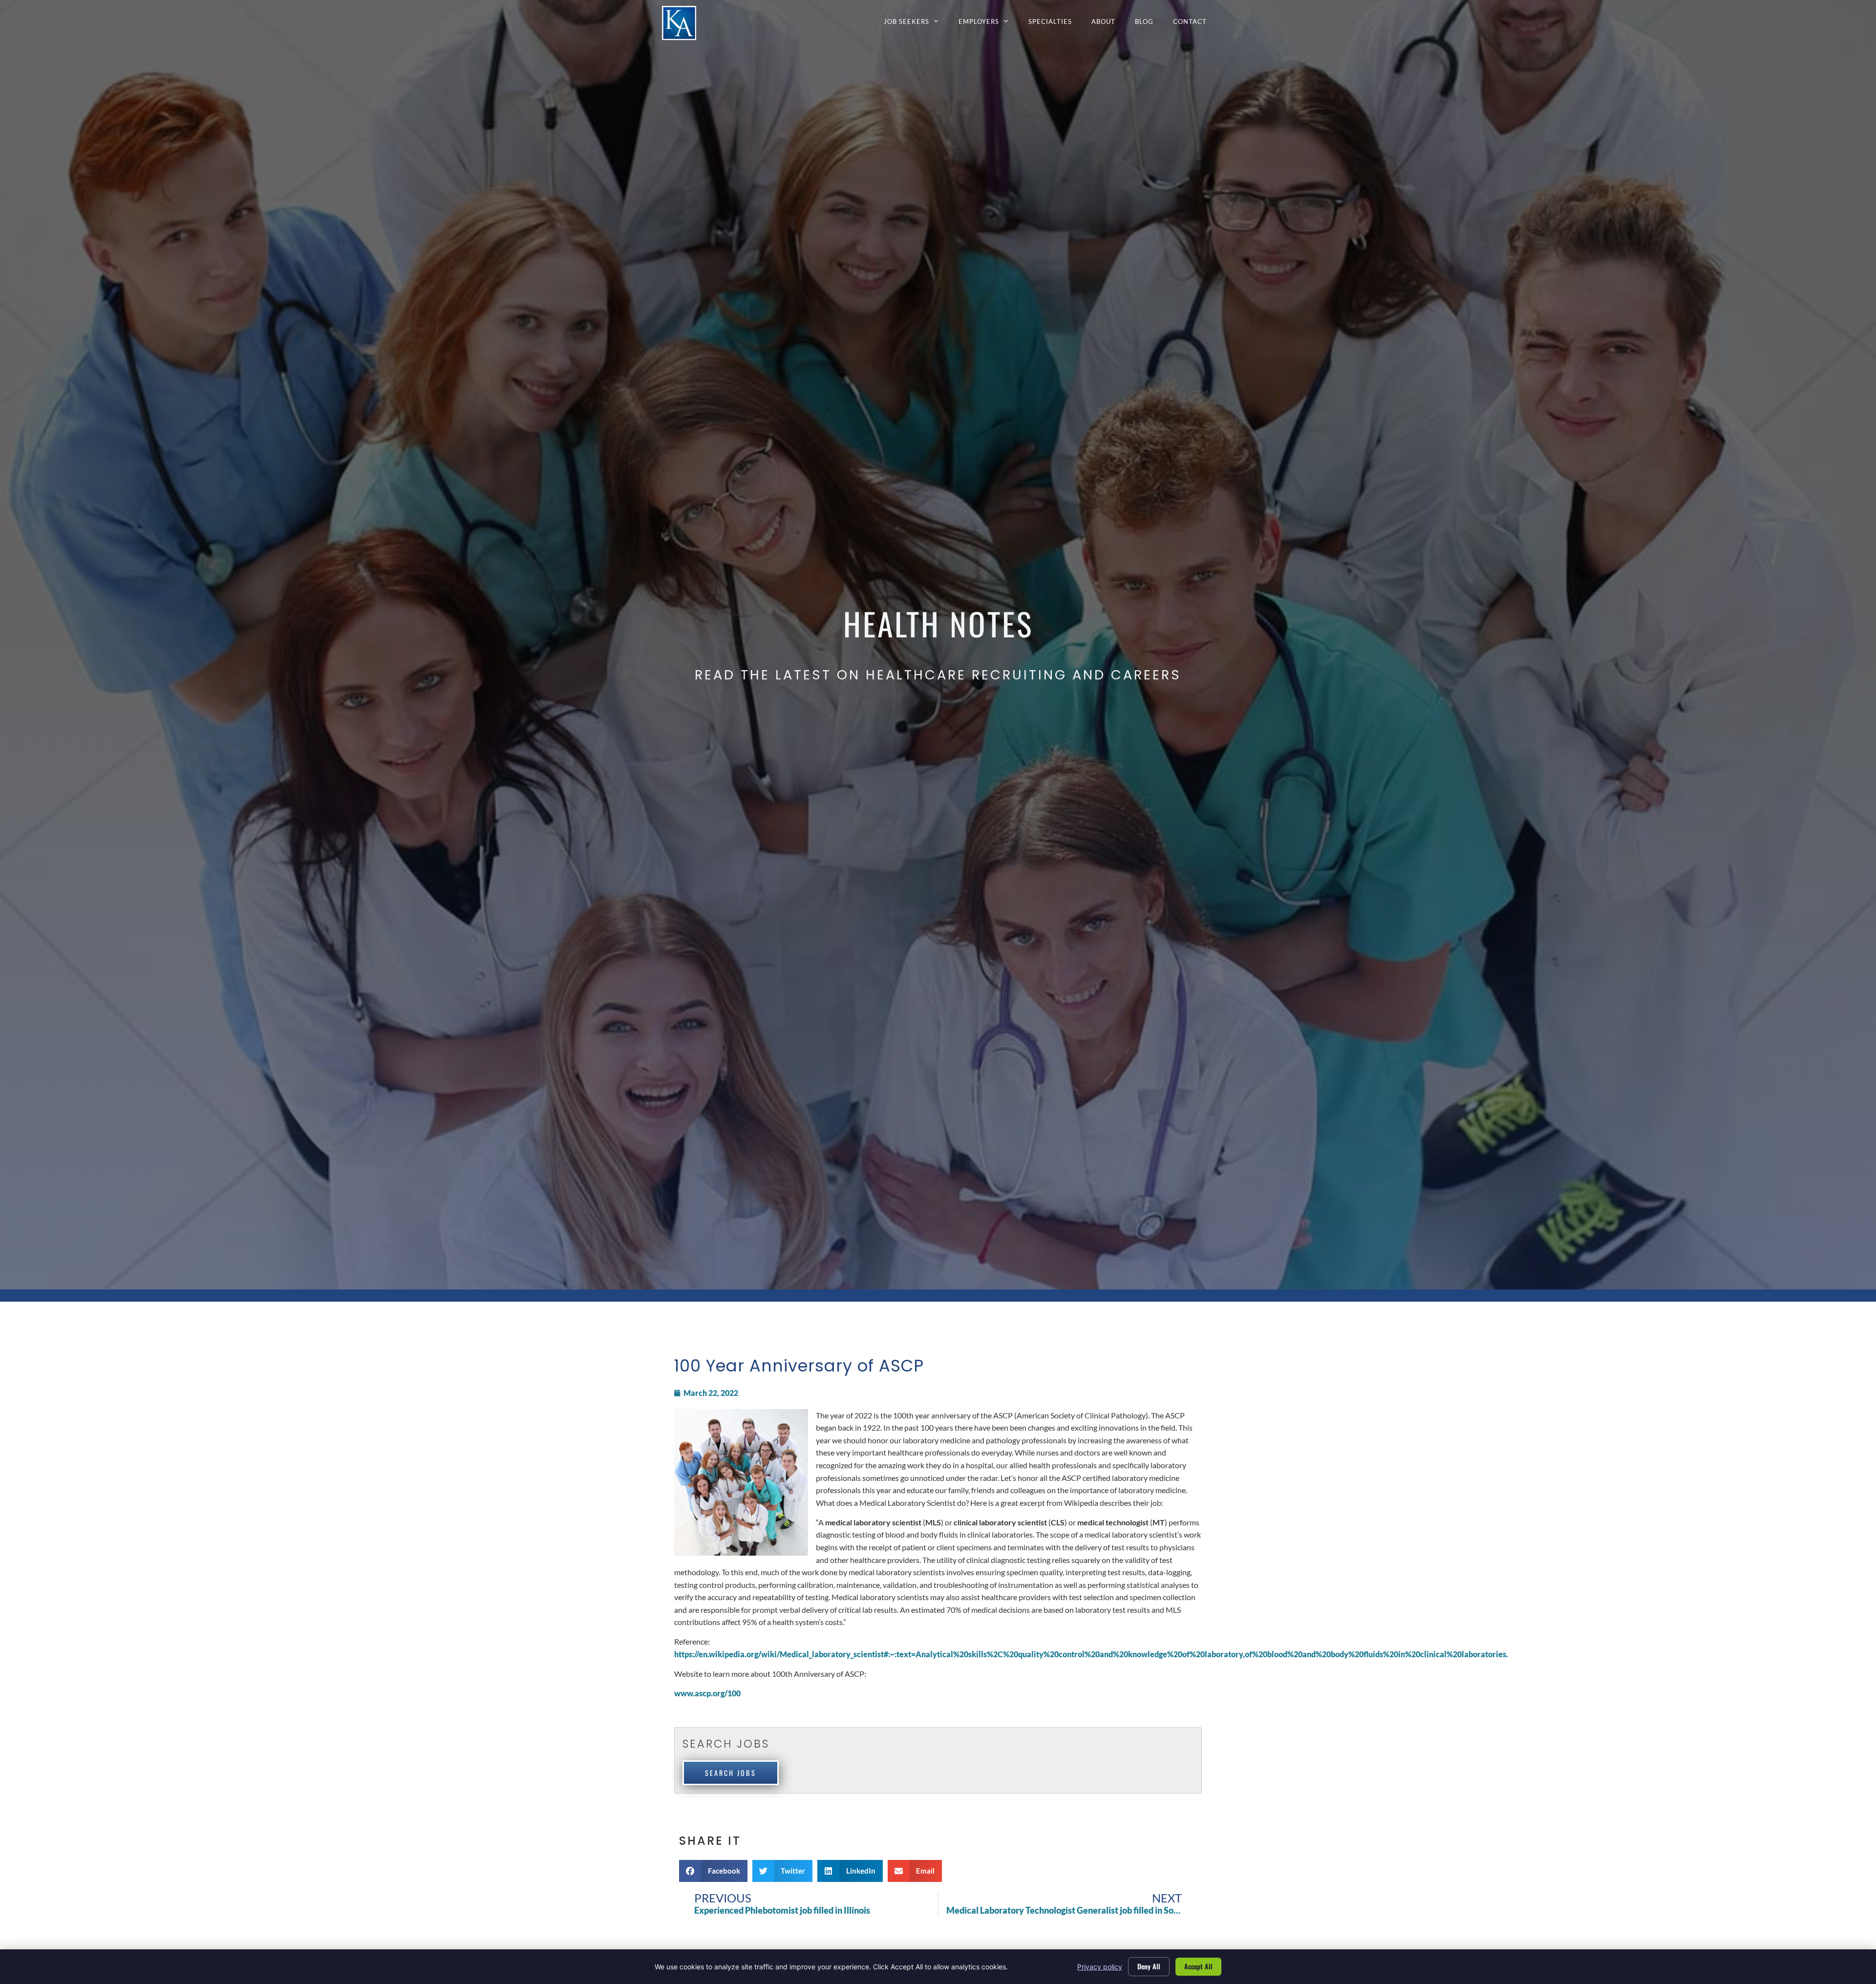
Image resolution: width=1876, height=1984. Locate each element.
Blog (1149, 24)
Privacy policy (1100, 1967)
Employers (989, 24)
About (1108, 24)
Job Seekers (916, 24)
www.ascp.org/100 (707, 1693)
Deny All (1149, 1966)
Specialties (1055, 24)
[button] (713, 1871)
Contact (1195, 24)
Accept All (1198, 1966)
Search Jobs (731, 1773)
